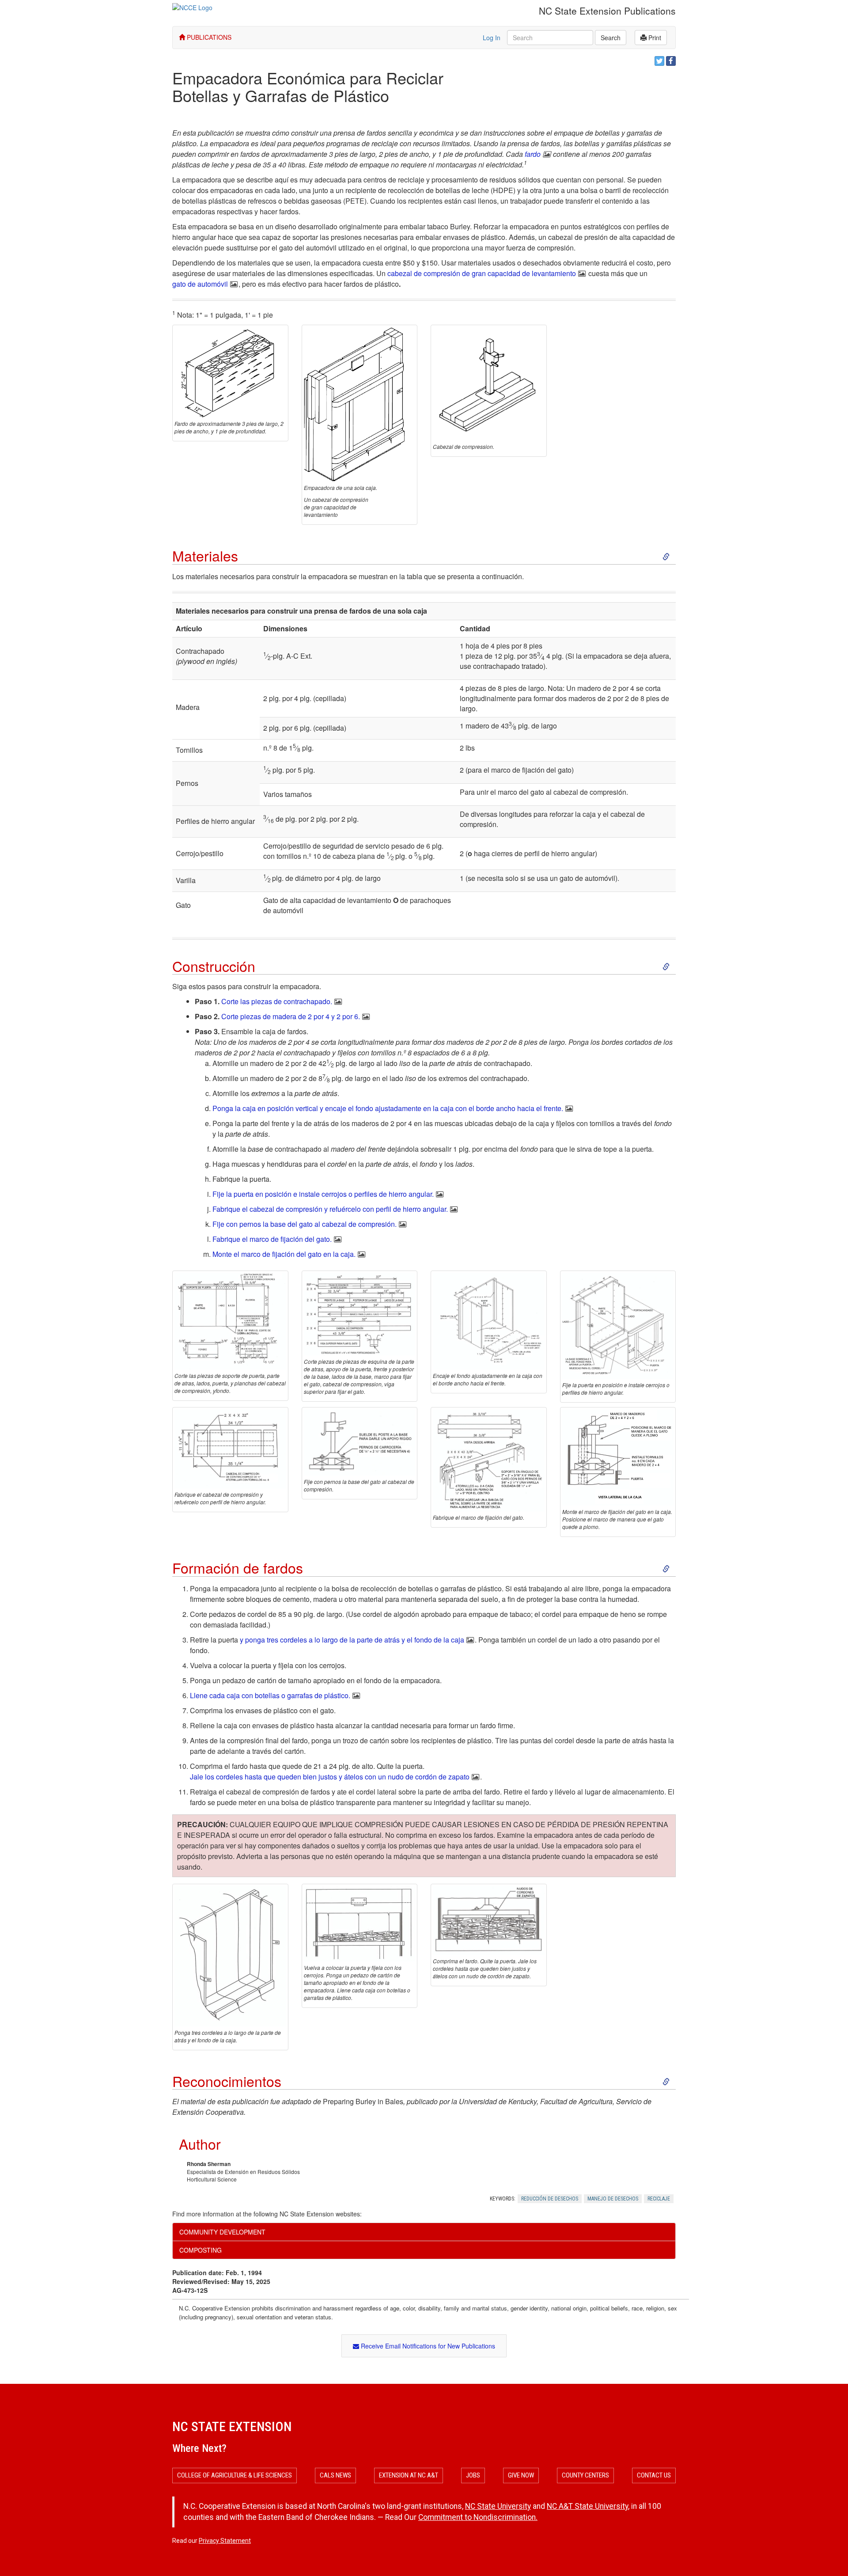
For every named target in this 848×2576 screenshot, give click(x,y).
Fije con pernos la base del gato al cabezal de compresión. (305, 1224)
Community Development (222, 2232)
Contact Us (654, 2475)
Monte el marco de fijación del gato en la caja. (284, 1254)
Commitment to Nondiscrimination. (478, 2517)
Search (611, 38)
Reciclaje (659, 2199)
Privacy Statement (225, 2541)
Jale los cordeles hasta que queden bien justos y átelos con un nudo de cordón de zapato (330, 1777)
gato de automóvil (200, 284)
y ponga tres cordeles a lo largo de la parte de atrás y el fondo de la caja (352, 1640)
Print (654, 38)
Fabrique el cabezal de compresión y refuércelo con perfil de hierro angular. (330, 1209)
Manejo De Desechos (613, 2199)
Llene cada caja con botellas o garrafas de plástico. (270, 1695)
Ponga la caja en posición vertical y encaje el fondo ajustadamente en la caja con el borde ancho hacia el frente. (388, 1108)
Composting (201, 2250)
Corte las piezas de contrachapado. (277, 1001)
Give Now (521, 2475)
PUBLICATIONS (208, 37)
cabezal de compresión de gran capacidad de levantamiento (482, 273)
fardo (533, 154)
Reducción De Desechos (550, 2199)
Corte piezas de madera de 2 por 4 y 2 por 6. (291, 1016)
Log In (492, 38)
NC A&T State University (587, 2506)
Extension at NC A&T (409, 2475)
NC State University (498, 2506)
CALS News (335, 2475)
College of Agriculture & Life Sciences (235, 2475)
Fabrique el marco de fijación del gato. (272, 1239)
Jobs (473, 2475)
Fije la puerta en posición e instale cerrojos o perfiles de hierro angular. (323, 1194)
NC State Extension (232, 2426)
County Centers (585, 2475)
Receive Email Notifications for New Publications (427, 2346)
